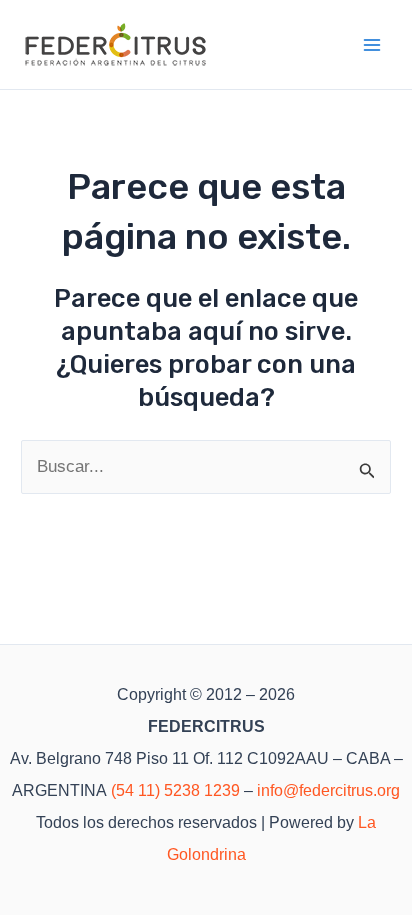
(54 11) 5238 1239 (175, 790)
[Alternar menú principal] (373, 45)
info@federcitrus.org (328, 790)
